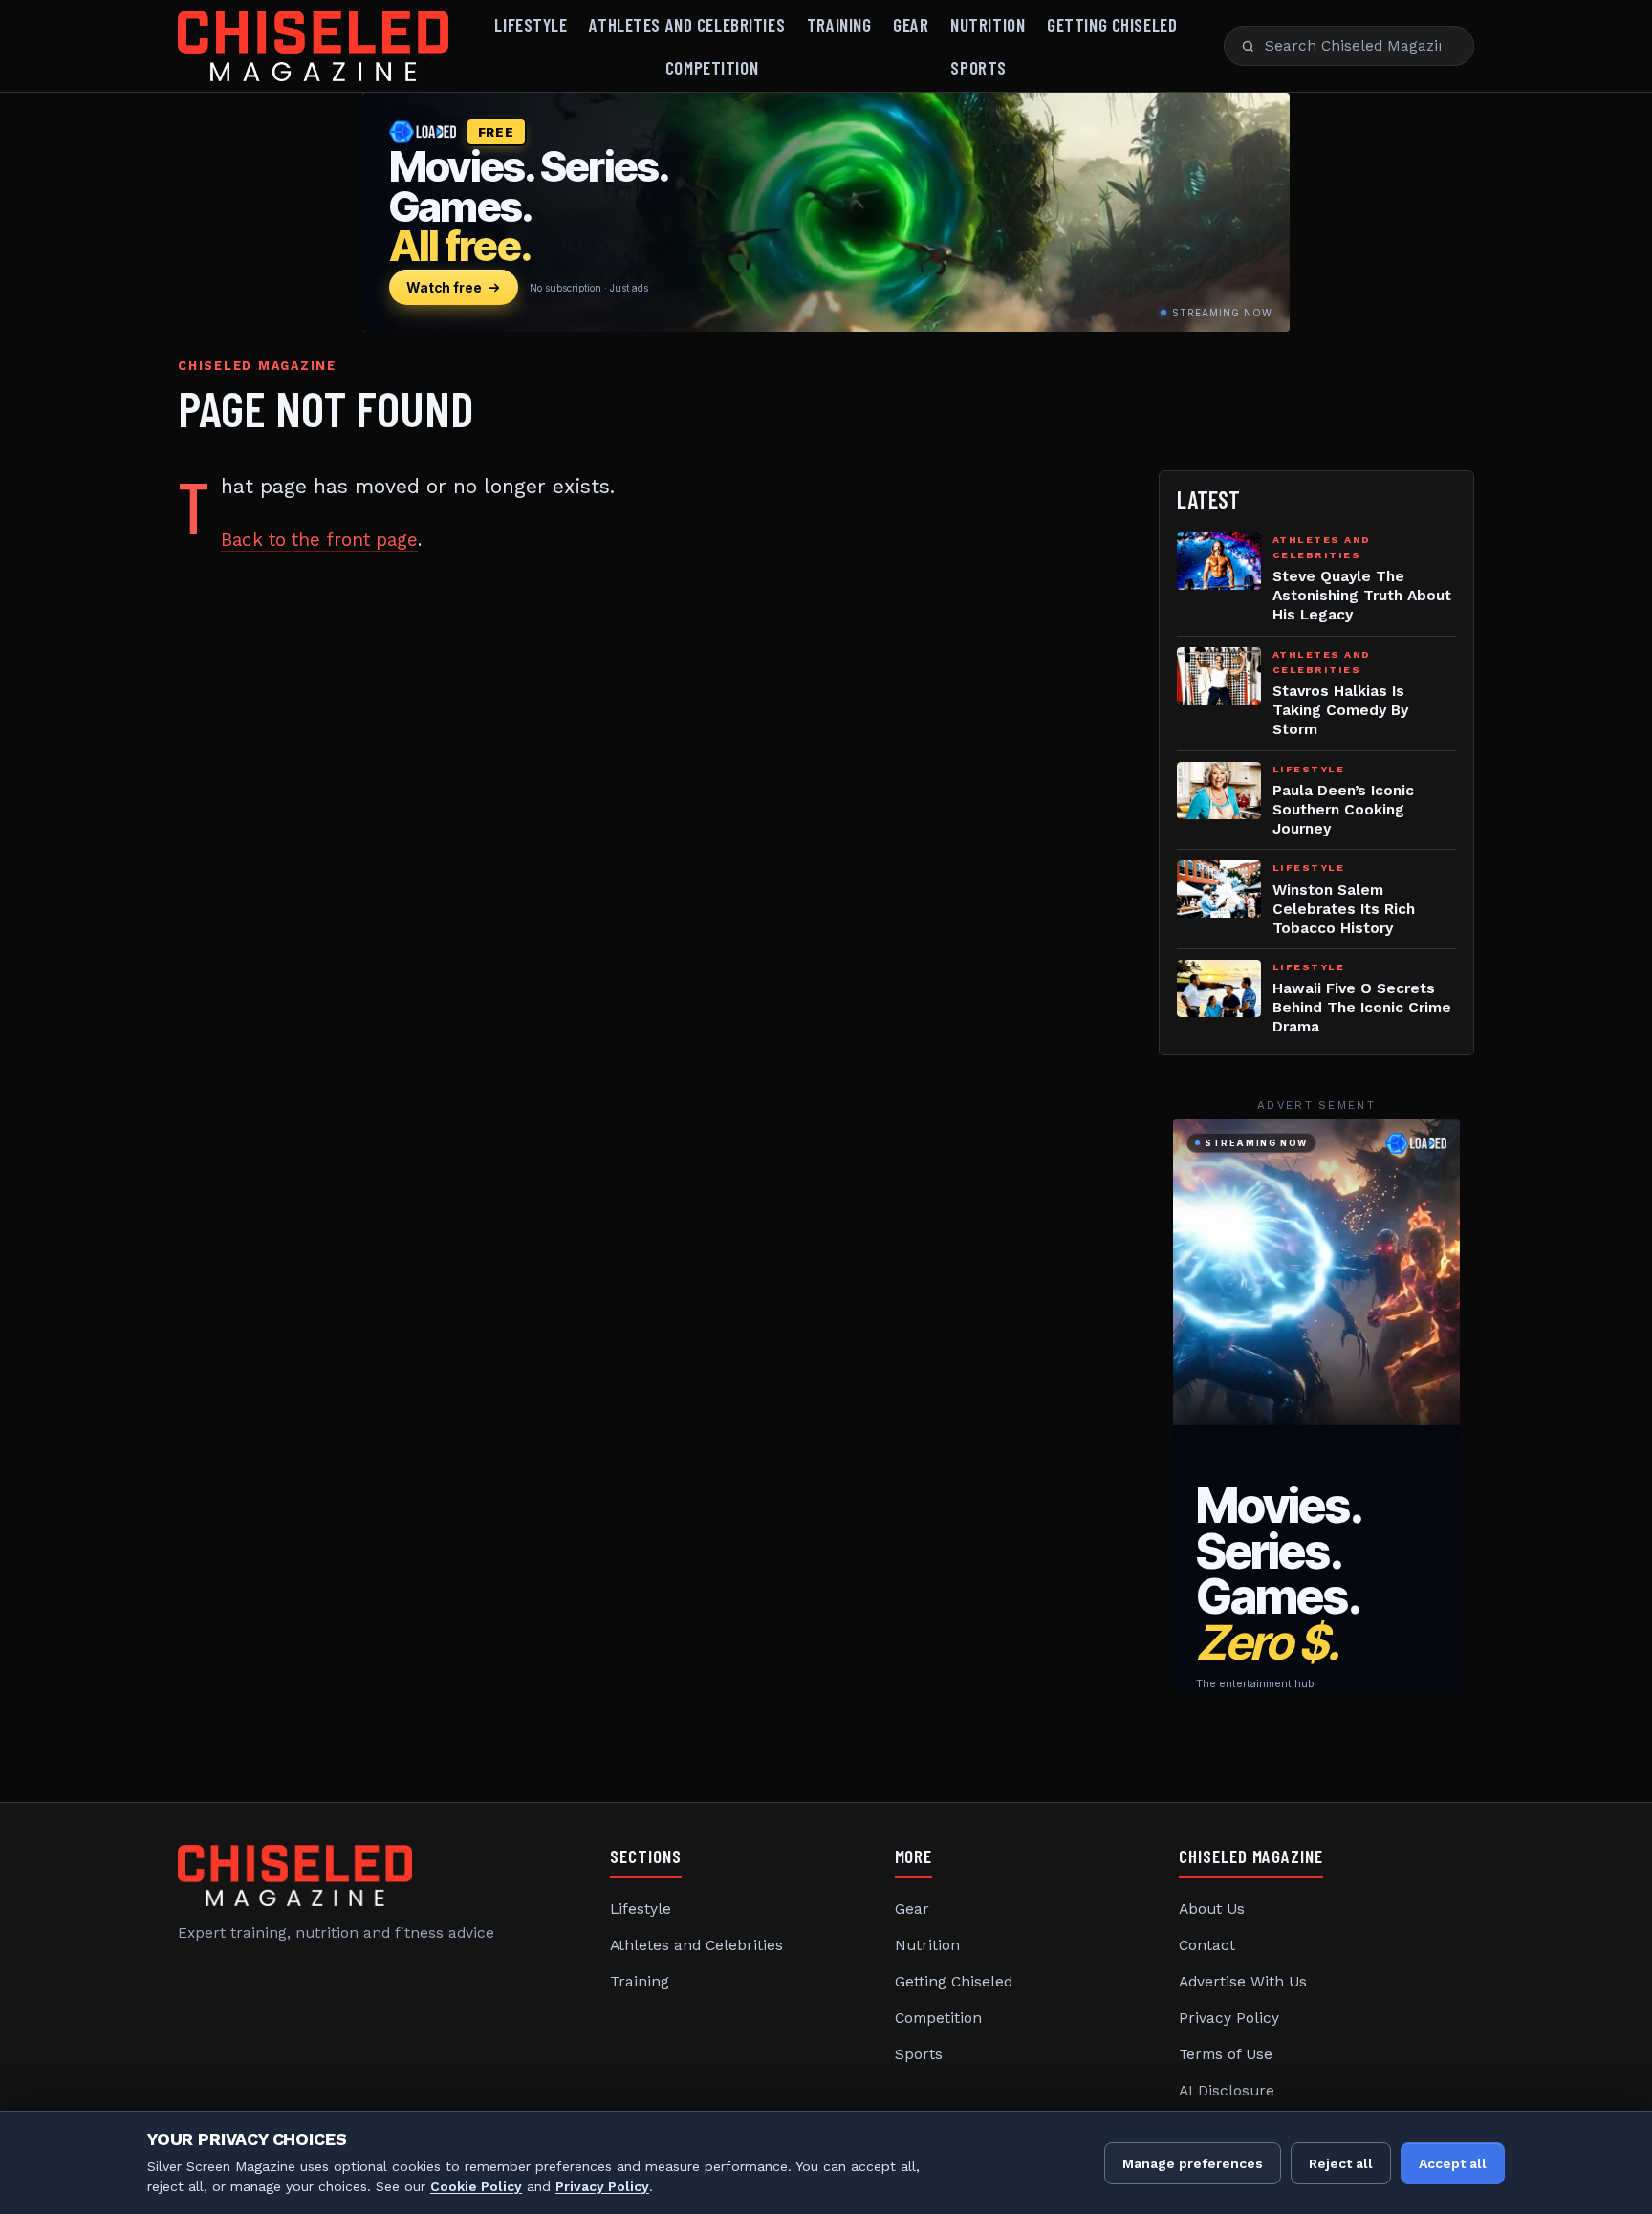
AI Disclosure (1227, 2091)
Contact (1207, 1945)
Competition (712, 67)
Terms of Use (1226, 2054)
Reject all (1341, 2163)
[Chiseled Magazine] (313, 46)
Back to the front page (319, 540)
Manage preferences (1193, 2163)
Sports (978, 67)
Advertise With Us (1243, 1982)
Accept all (1453, 2163)
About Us (1212, 1909)
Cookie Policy (476, 2186)
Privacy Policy (1229, 2018)
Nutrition (988, 24)
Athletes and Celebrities (687, 24)
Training (839, 24)
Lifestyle (531, 24)
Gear (911, 24)
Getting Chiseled (1112, 24)
